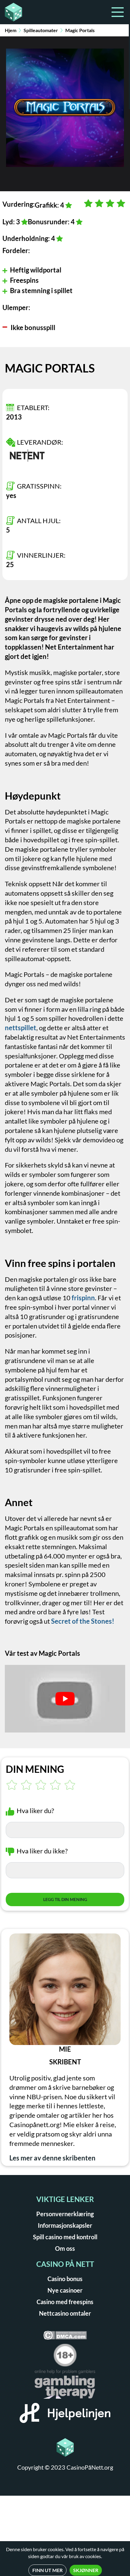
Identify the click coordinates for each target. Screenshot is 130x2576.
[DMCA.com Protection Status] (65, 2337)
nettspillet (21, 1028)
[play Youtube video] (65, 1699)
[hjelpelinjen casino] (65, 2415)
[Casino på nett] (33, 12)
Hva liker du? (35, 1811)
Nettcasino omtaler (65, 2313)
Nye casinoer (65, 2290)
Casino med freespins (65, 2302)
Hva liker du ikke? (42, 1851)
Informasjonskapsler (65, 2225)
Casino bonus (65, 2279)
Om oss (65, 2248)
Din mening (35, 1769)
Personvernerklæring (65, 2214)
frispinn (83, 1298)
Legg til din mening (65, 1899)
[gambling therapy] (65, 2386)
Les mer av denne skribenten (52, 2158)
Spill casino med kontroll (65, 2237)
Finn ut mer (47, 2570)
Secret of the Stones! (83, 1621)
